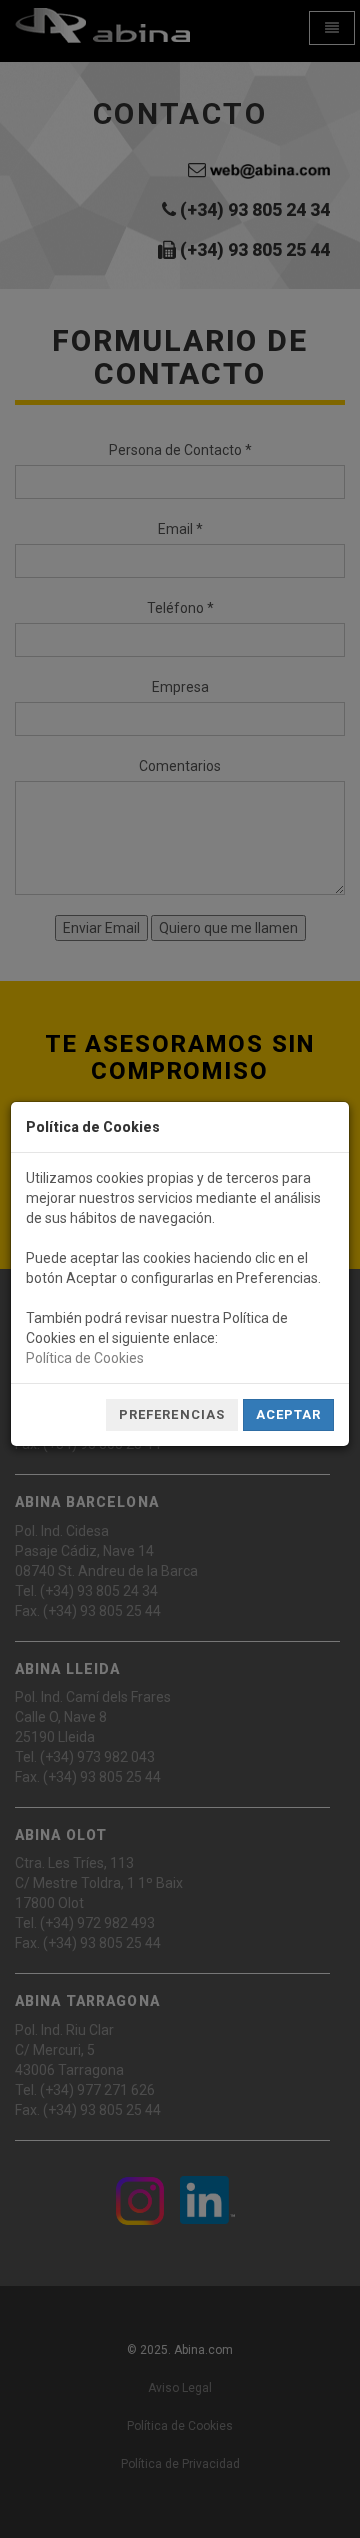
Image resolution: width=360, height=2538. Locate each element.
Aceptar (288, 1414)
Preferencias (171, 1414)
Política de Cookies (85, 1358)
